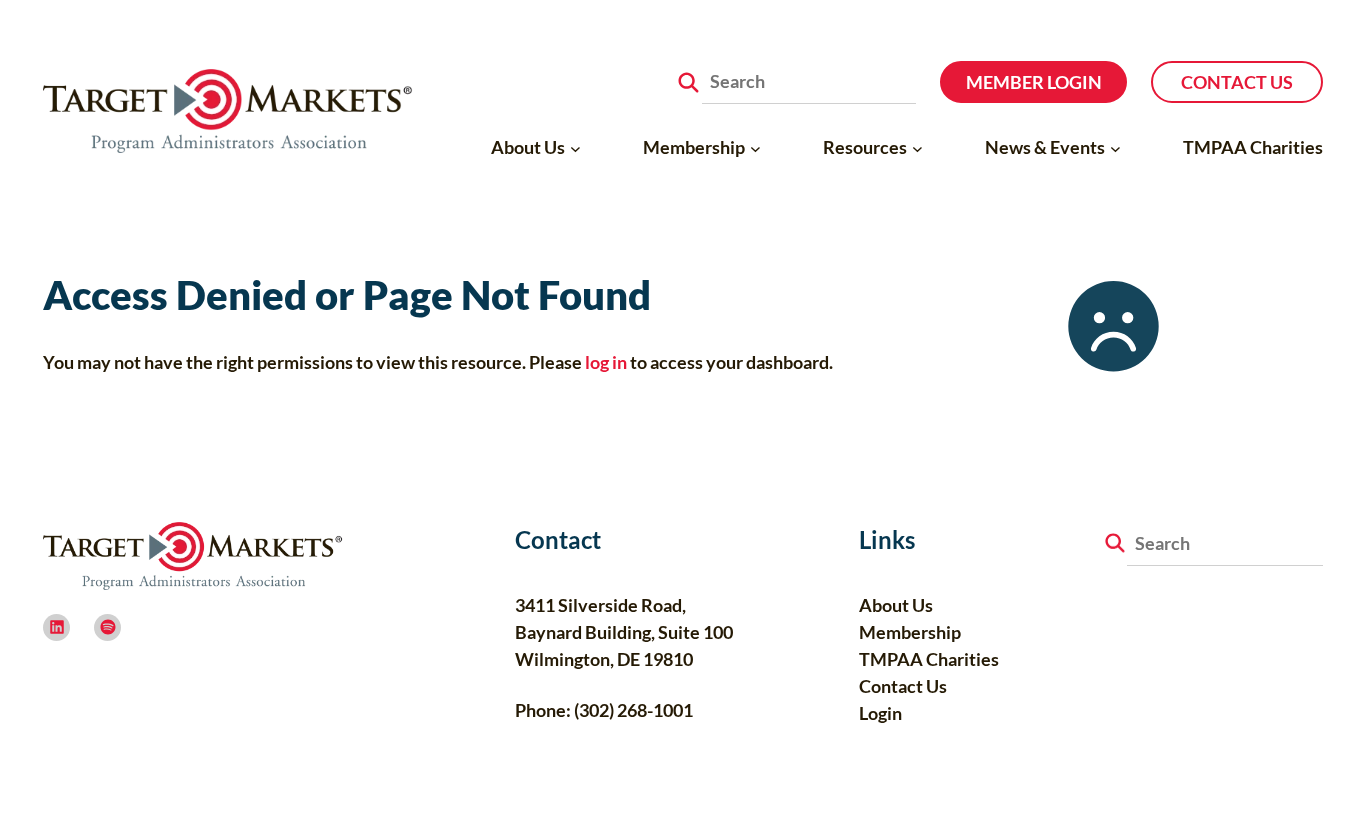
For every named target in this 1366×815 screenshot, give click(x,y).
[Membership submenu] (755, 147)
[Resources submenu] (917, 147)
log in (606, 362)
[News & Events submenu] (1115, 147)
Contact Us (1237, 82)
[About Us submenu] (575, 147)
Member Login (1034, 82)
